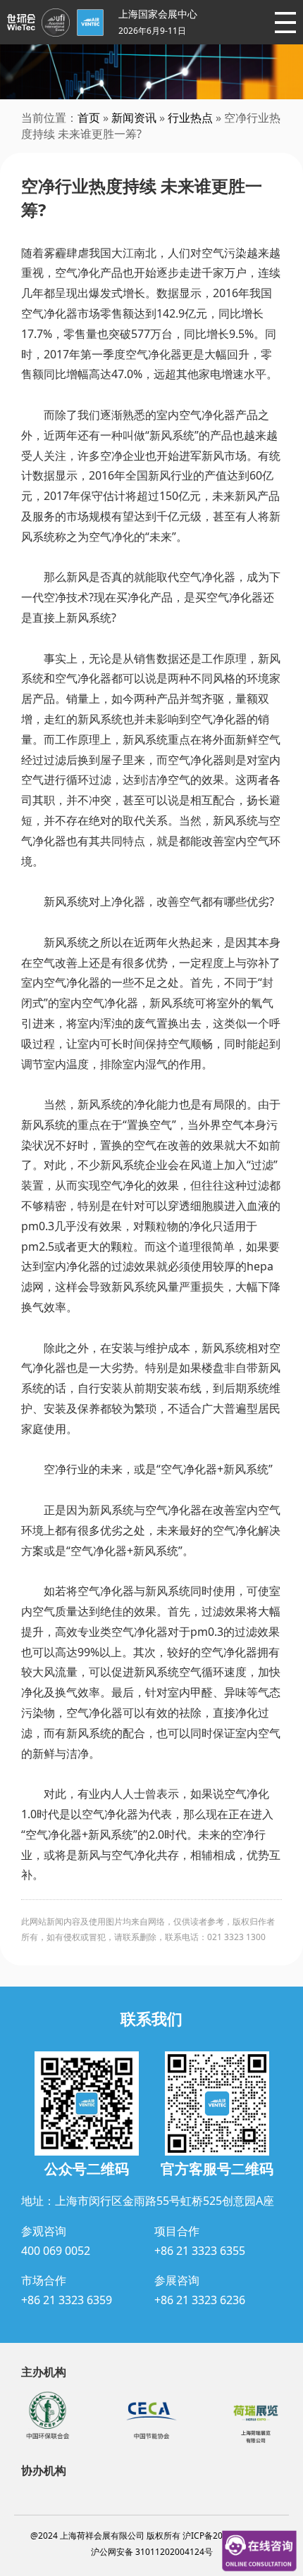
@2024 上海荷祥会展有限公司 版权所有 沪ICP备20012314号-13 (152, 2536)
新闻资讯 (134, 118)
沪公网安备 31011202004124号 (152, 2552)
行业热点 (190, 118)
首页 (89, 118)
